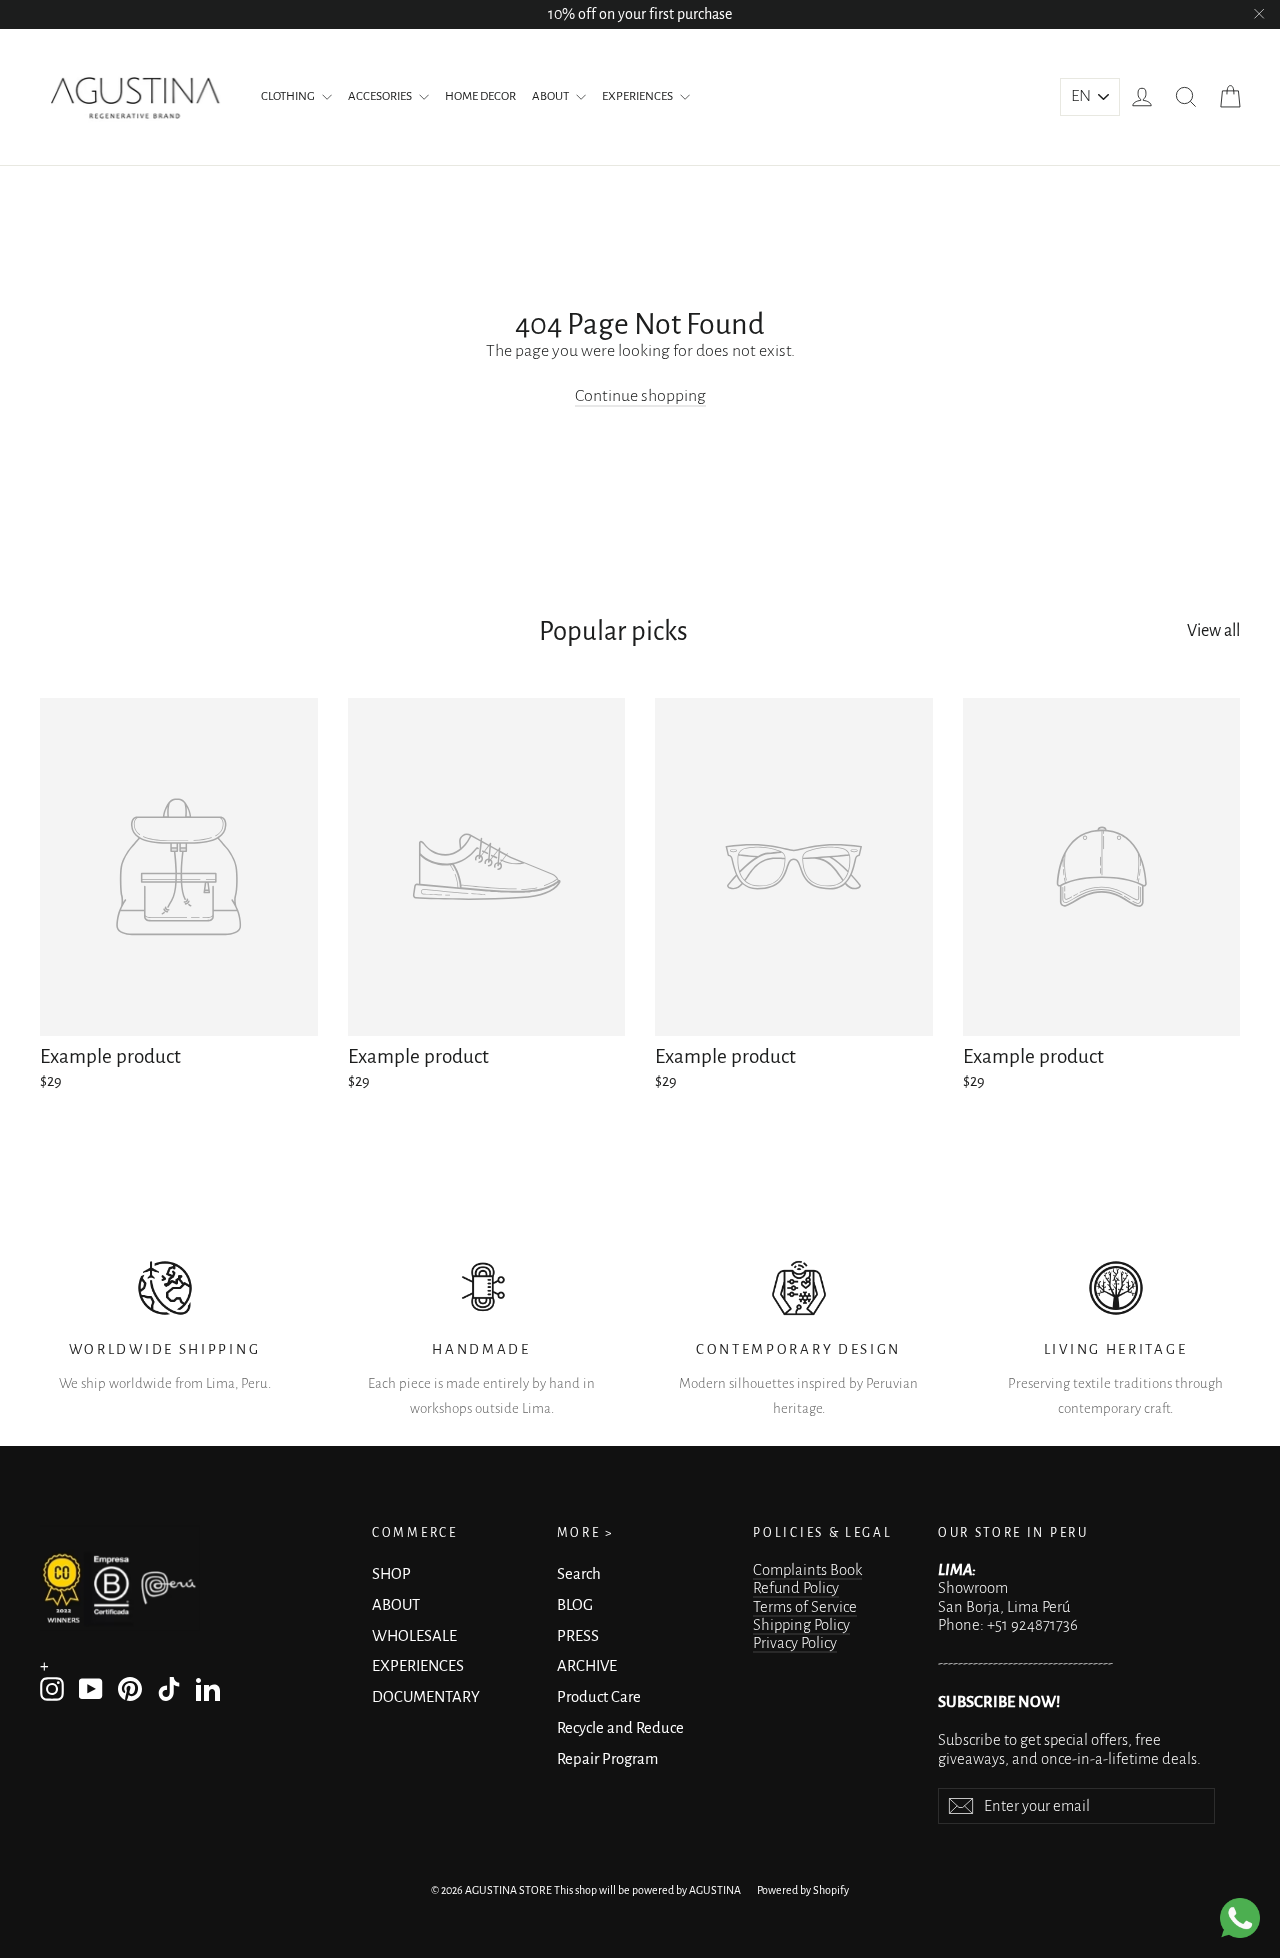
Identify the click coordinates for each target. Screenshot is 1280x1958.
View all (1213, 631)
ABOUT (551, 96)
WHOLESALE (414, 1636)
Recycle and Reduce (620, 1728)
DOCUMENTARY (426, 1697)
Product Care (599, 1697)
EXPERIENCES (638, 96)
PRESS (578, 1636)
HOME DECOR (480, 96)
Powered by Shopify (803, 1890)
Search (579, 1574)
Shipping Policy (801, 1625)
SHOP (391, 1574)
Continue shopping (640, 396)
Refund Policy (796, 1588)
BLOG (575, 1605)
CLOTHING (289, 96)
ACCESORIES (381, 96)
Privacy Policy (795, 1643)
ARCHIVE (587, 1666)
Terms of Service (805, 1607)
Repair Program (607, 1759)
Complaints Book (807, 1570)
